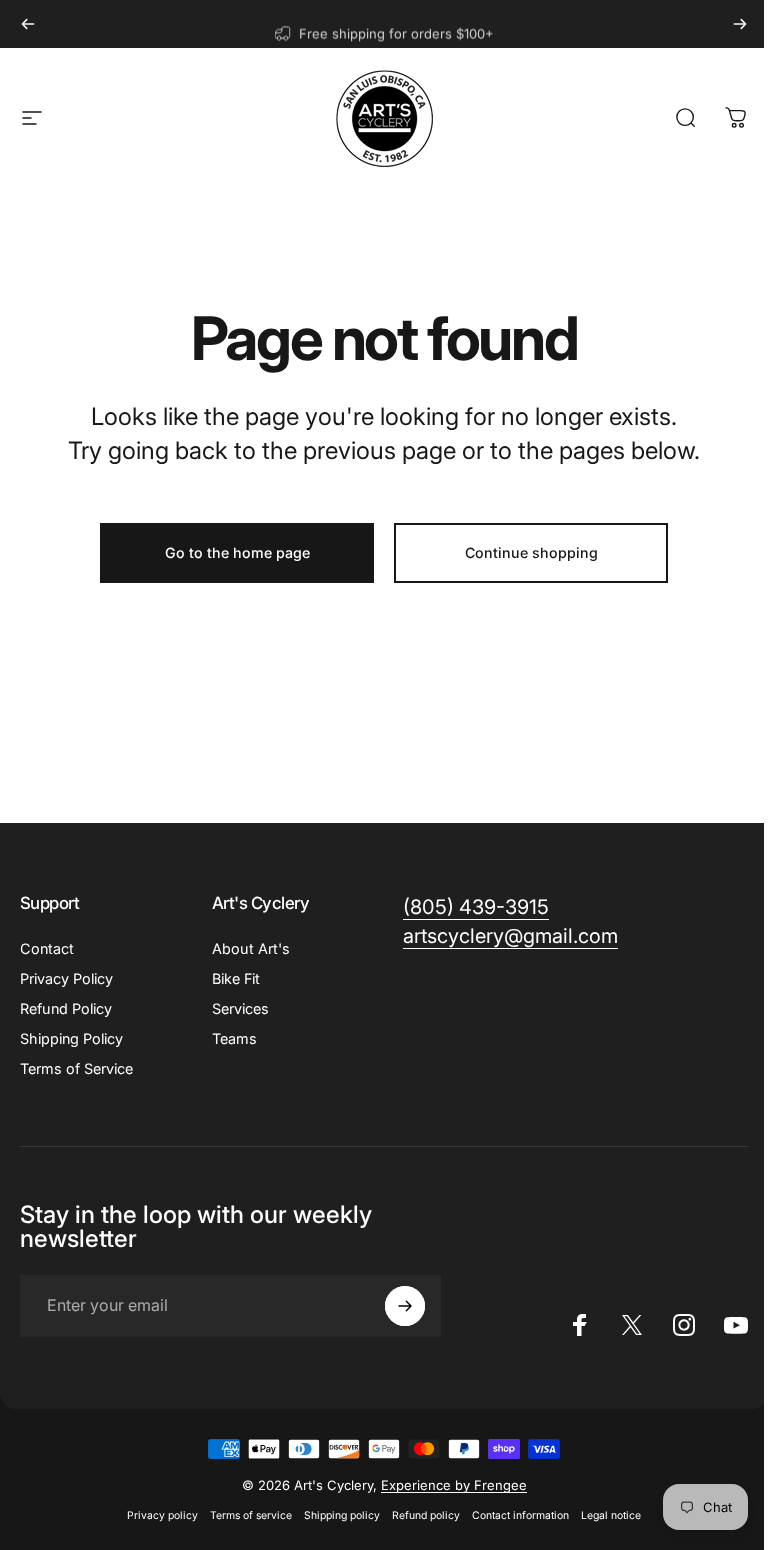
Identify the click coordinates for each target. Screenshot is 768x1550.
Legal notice (611, 1515)
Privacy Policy (66, 978)
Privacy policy (162, 1515)
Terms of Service (76, 1068)
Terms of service (251, 1515)
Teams (234, 1038)
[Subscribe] (405, 1306)
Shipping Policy (71, 1038)
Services (240, 1008)
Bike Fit (236, 978)
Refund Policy (66, 1008)
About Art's (251, 948)
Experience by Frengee (454, 1485)
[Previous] (28, 24)
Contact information (520, 1515)
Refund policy (426, 1515)
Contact (47, 948)
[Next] (740, 24)
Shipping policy (342, 1515)
